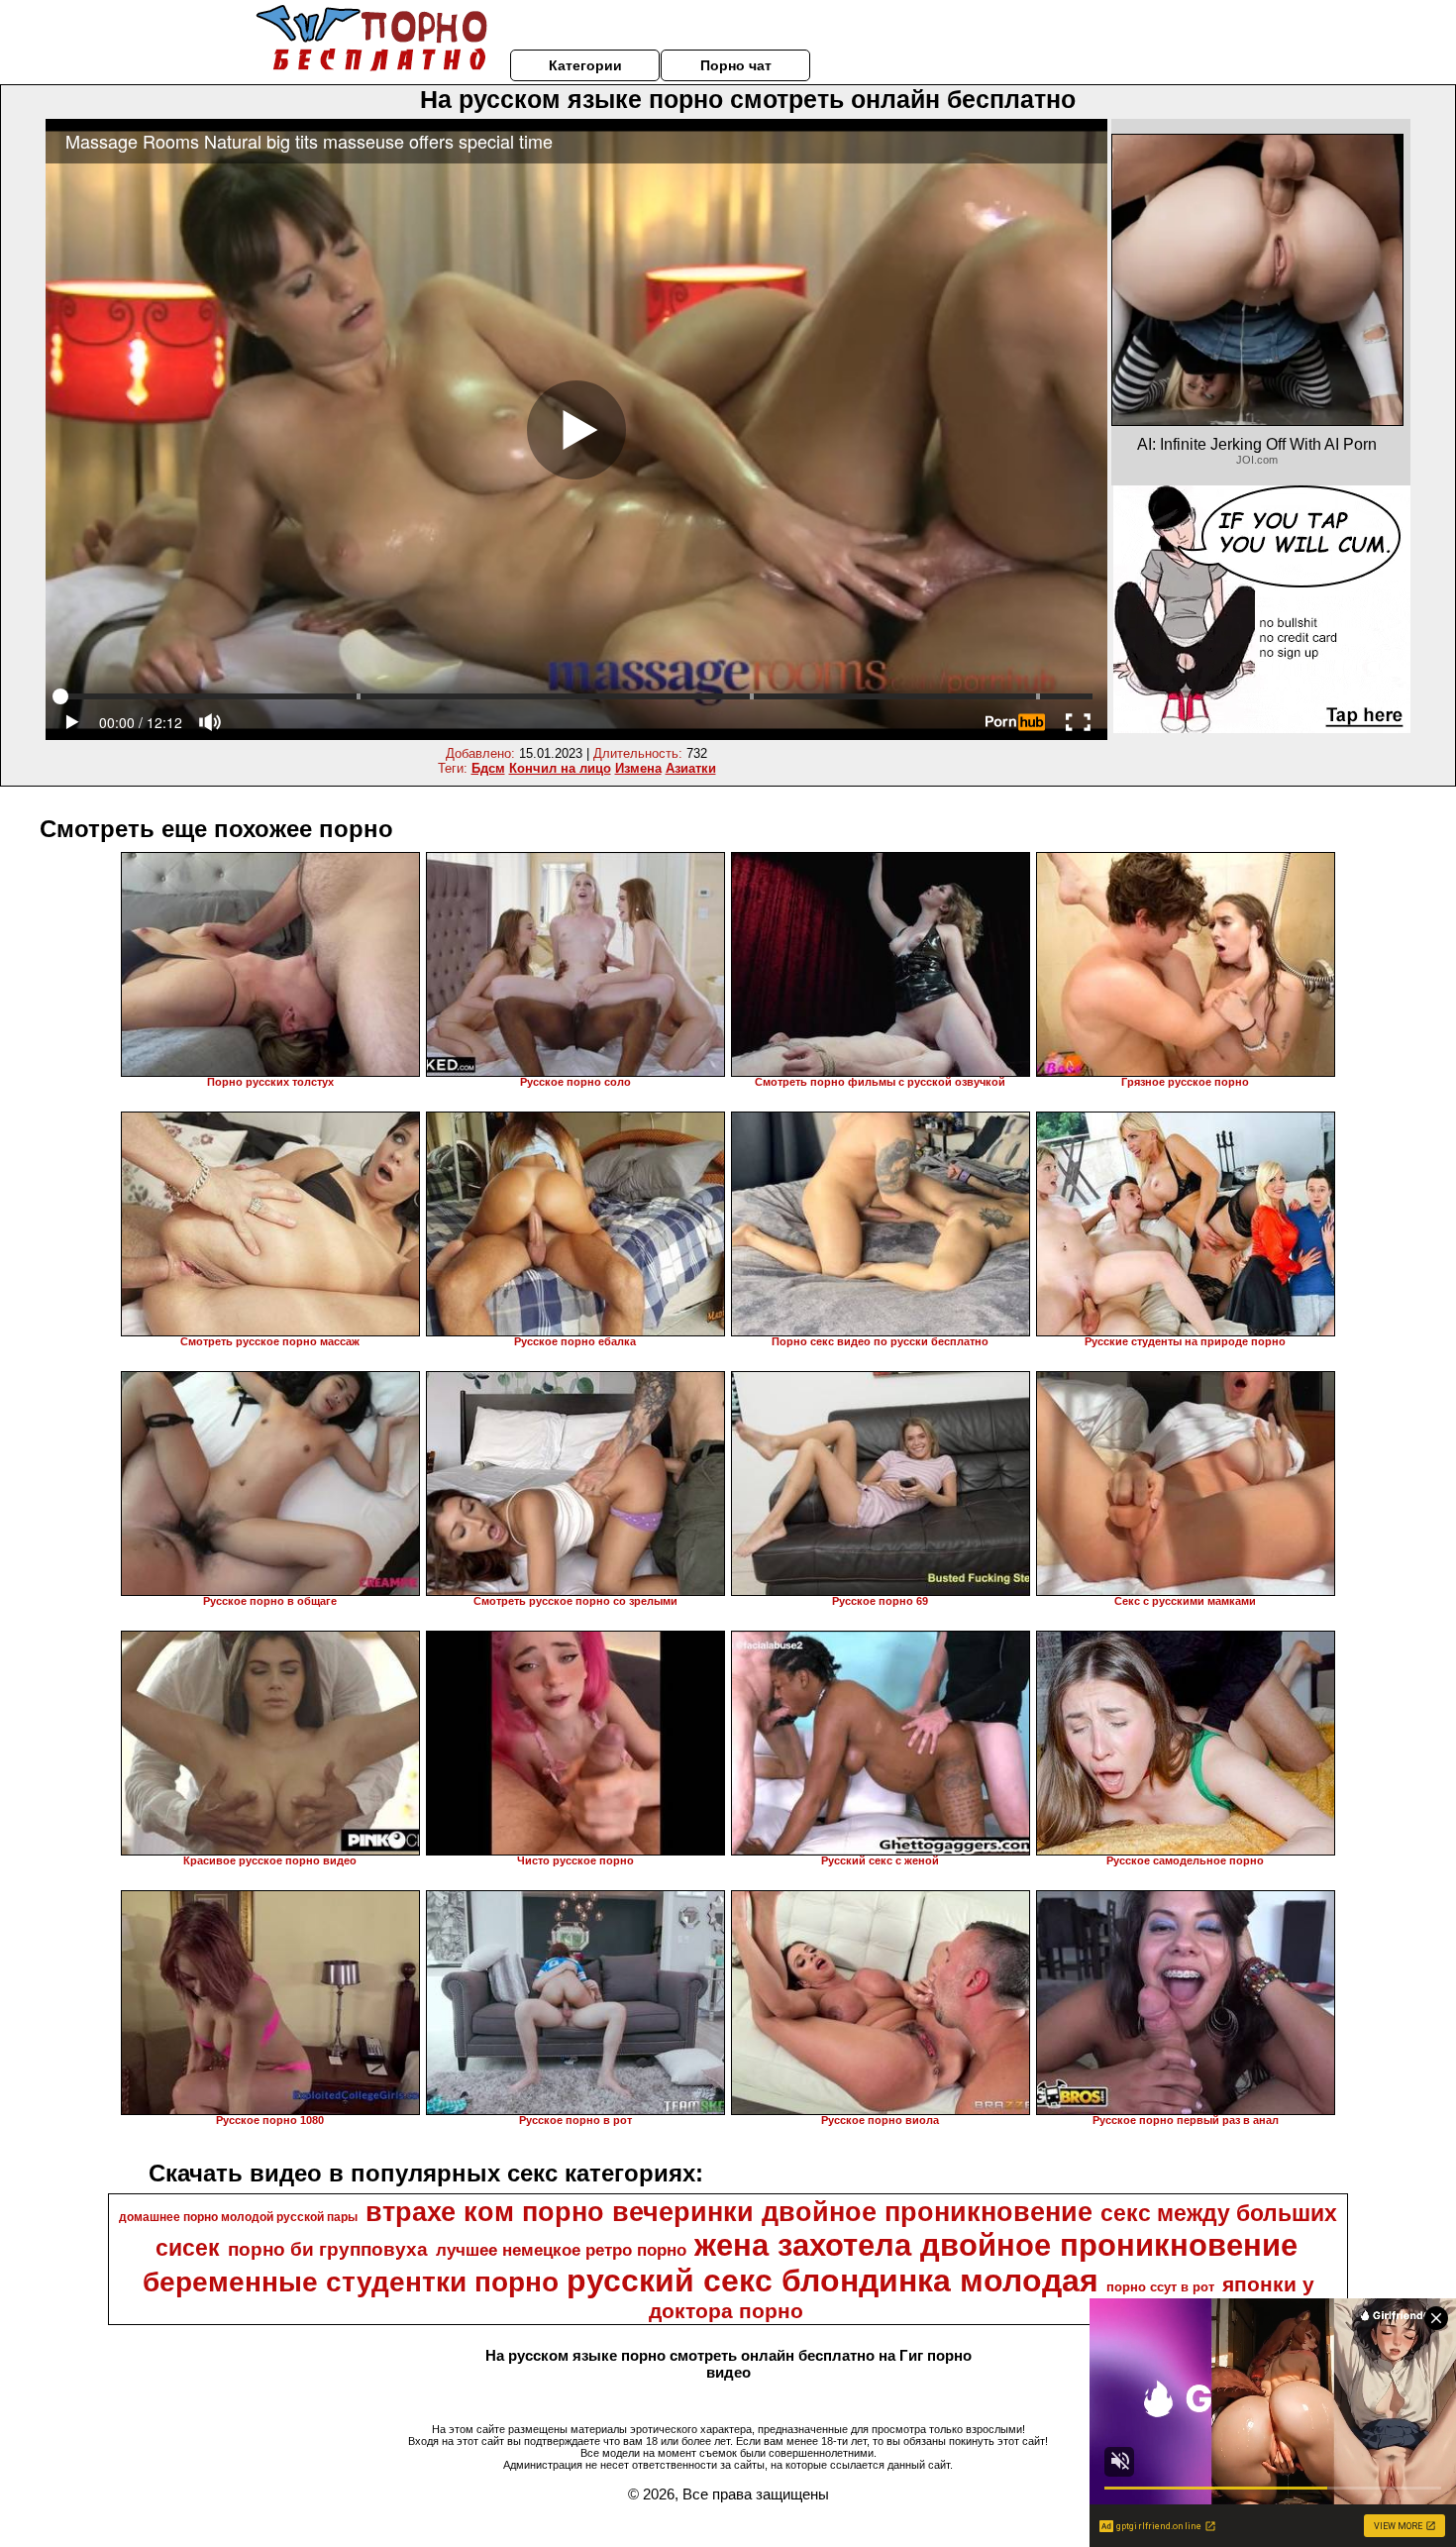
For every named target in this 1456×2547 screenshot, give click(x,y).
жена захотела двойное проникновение (996, 2245)
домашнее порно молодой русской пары (238, 2217)
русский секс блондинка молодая (832, 2281)
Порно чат (736, 65)
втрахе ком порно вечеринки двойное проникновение (729, 2212)
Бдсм (488, 768)
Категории (585, 65)
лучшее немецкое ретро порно (561, 2250)
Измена (638, 768)
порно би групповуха (328, 2249)
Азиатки (691, 768)
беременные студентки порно (351, 2282)
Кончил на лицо (560, 768)
